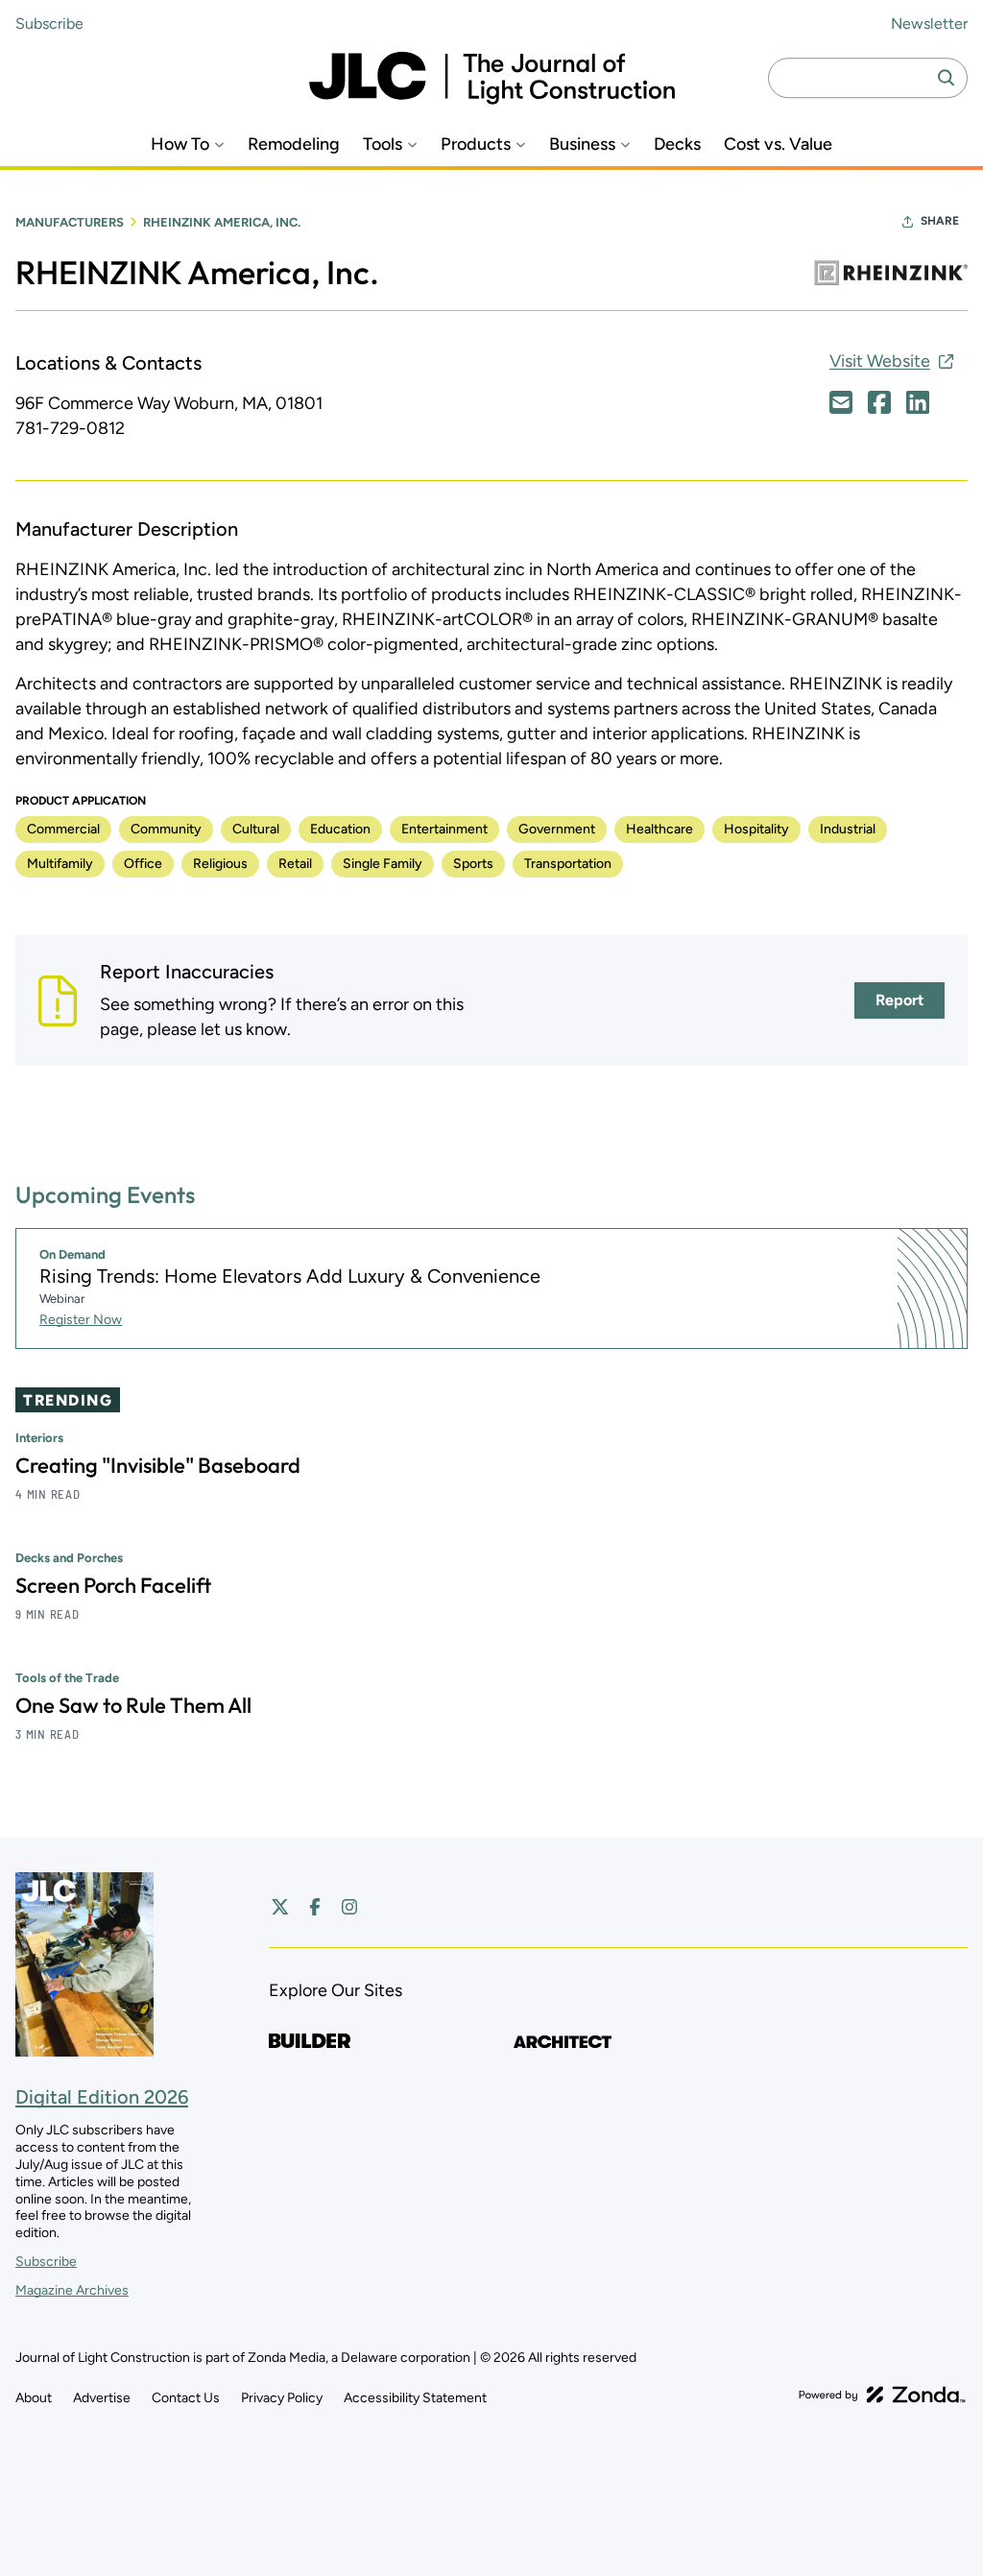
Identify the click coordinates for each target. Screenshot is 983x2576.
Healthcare (659, 829)
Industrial (848, 829)
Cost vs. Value (778, 144)
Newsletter (929, 24)
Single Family (383, 864)
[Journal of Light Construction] (492, 78)
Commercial (63, 829)
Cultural (256, 829)
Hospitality (756, 829)
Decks (677, 144)
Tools (383, 144)
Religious (220, 864)
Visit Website (880, 361)
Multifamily (60, 864)
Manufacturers (70, 222)
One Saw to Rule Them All (133, 1705)
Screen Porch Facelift (113, 1585)
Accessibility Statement (415, 2398)
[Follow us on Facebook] (315, 1907)
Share (940, 221)
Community (166, 829)
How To (180, 144)
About (34, 2398)
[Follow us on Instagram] (349, 1907)
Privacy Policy (282, 2398)
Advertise (102, 2398)
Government (557, 829)
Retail (295, 864)
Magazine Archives (72, 2290)
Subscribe (49, 24)
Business (582, 144)
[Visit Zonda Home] (882, 2395)
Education (340, 829)
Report (899, 1000)
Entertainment (444, 829)
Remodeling (294, 144)
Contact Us (186, 2398)
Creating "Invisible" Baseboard (158, 1465)
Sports (473, 864)
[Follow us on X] (280, 1907)
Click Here (841, 402)
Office (143, 864)
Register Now (81, 1320)
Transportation (568, 864)
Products (476, 144)
